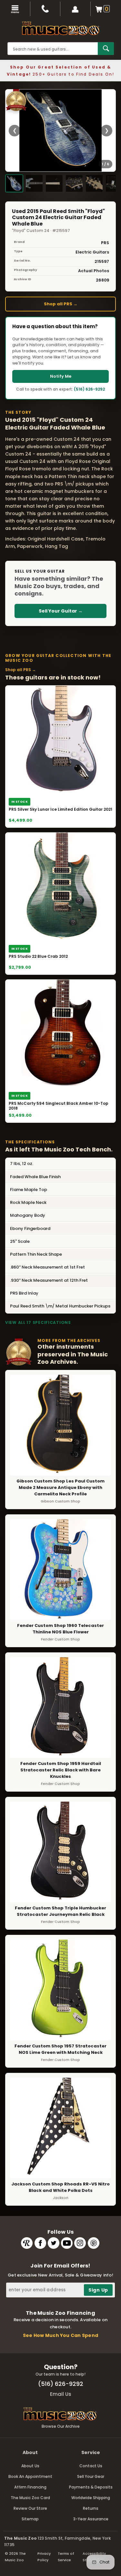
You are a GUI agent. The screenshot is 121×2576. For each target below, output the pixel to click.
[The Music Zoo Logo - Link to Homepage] (61, 28)
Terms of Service (66, 2557)
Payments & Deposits (91, 2487)
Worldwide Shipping (91, 2498)
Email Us (61, 2394)
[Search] (106, 49)
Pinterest (94, 2243)
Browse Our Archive (61, 2426)
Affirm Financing (30, 2487)
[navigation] (15, 9)
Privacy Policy (44, 2557)
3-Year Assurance (91, 2519)
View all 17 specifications (38, 1322)
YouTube (67, 2243)
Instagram (80, 2243)
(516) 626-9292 (89, 389)
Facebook (40, 2243)
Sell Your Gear (91, 2476)
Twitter (54, 2243)
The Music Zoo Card (30, 2498)
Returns (91, 2508)
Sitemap (30, 2519)
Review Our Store (30, 2508)
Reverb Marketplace (27, 2243)
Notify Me (61, 376)
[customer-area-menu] (76, 9)
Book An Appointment (30, 2476)
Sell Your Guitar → (61, 611)
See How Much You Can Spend (60, 2335)
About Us (30, 2466)
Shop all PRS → (61, 304)
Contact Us (91, 2466)
